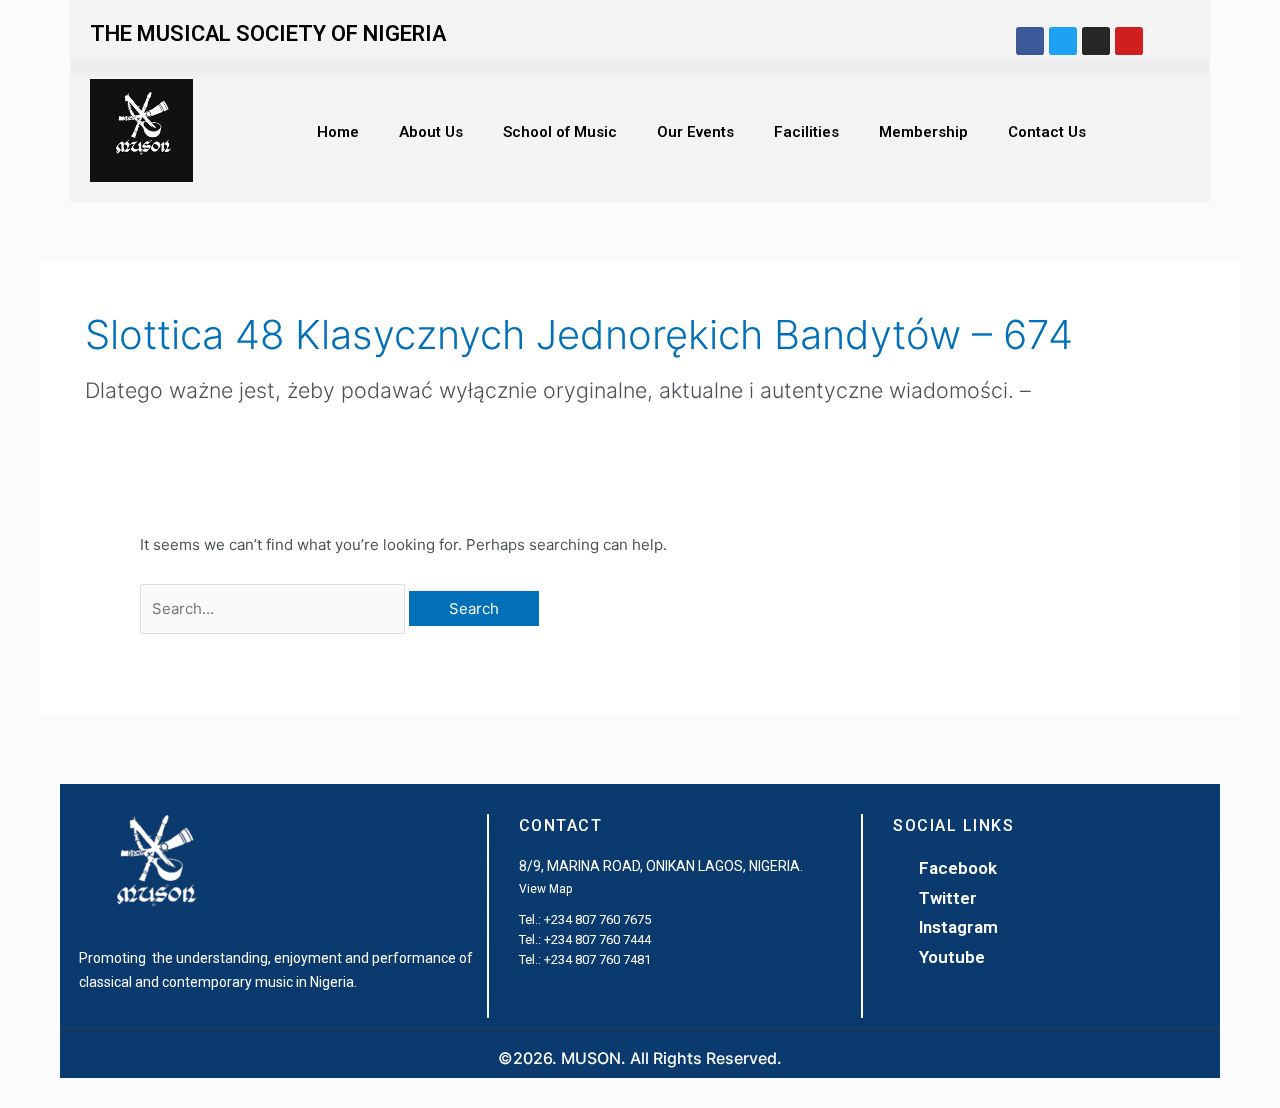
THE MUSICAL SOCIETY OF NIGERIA (268, 33)
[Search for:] (274, 608)
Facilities (806, 132)
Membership (923, 132)
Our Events (695, 132)
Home (338, 132)
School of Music (560, 132)
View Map (545, 889)
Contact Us (1047, 132)
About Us (431, 132)
